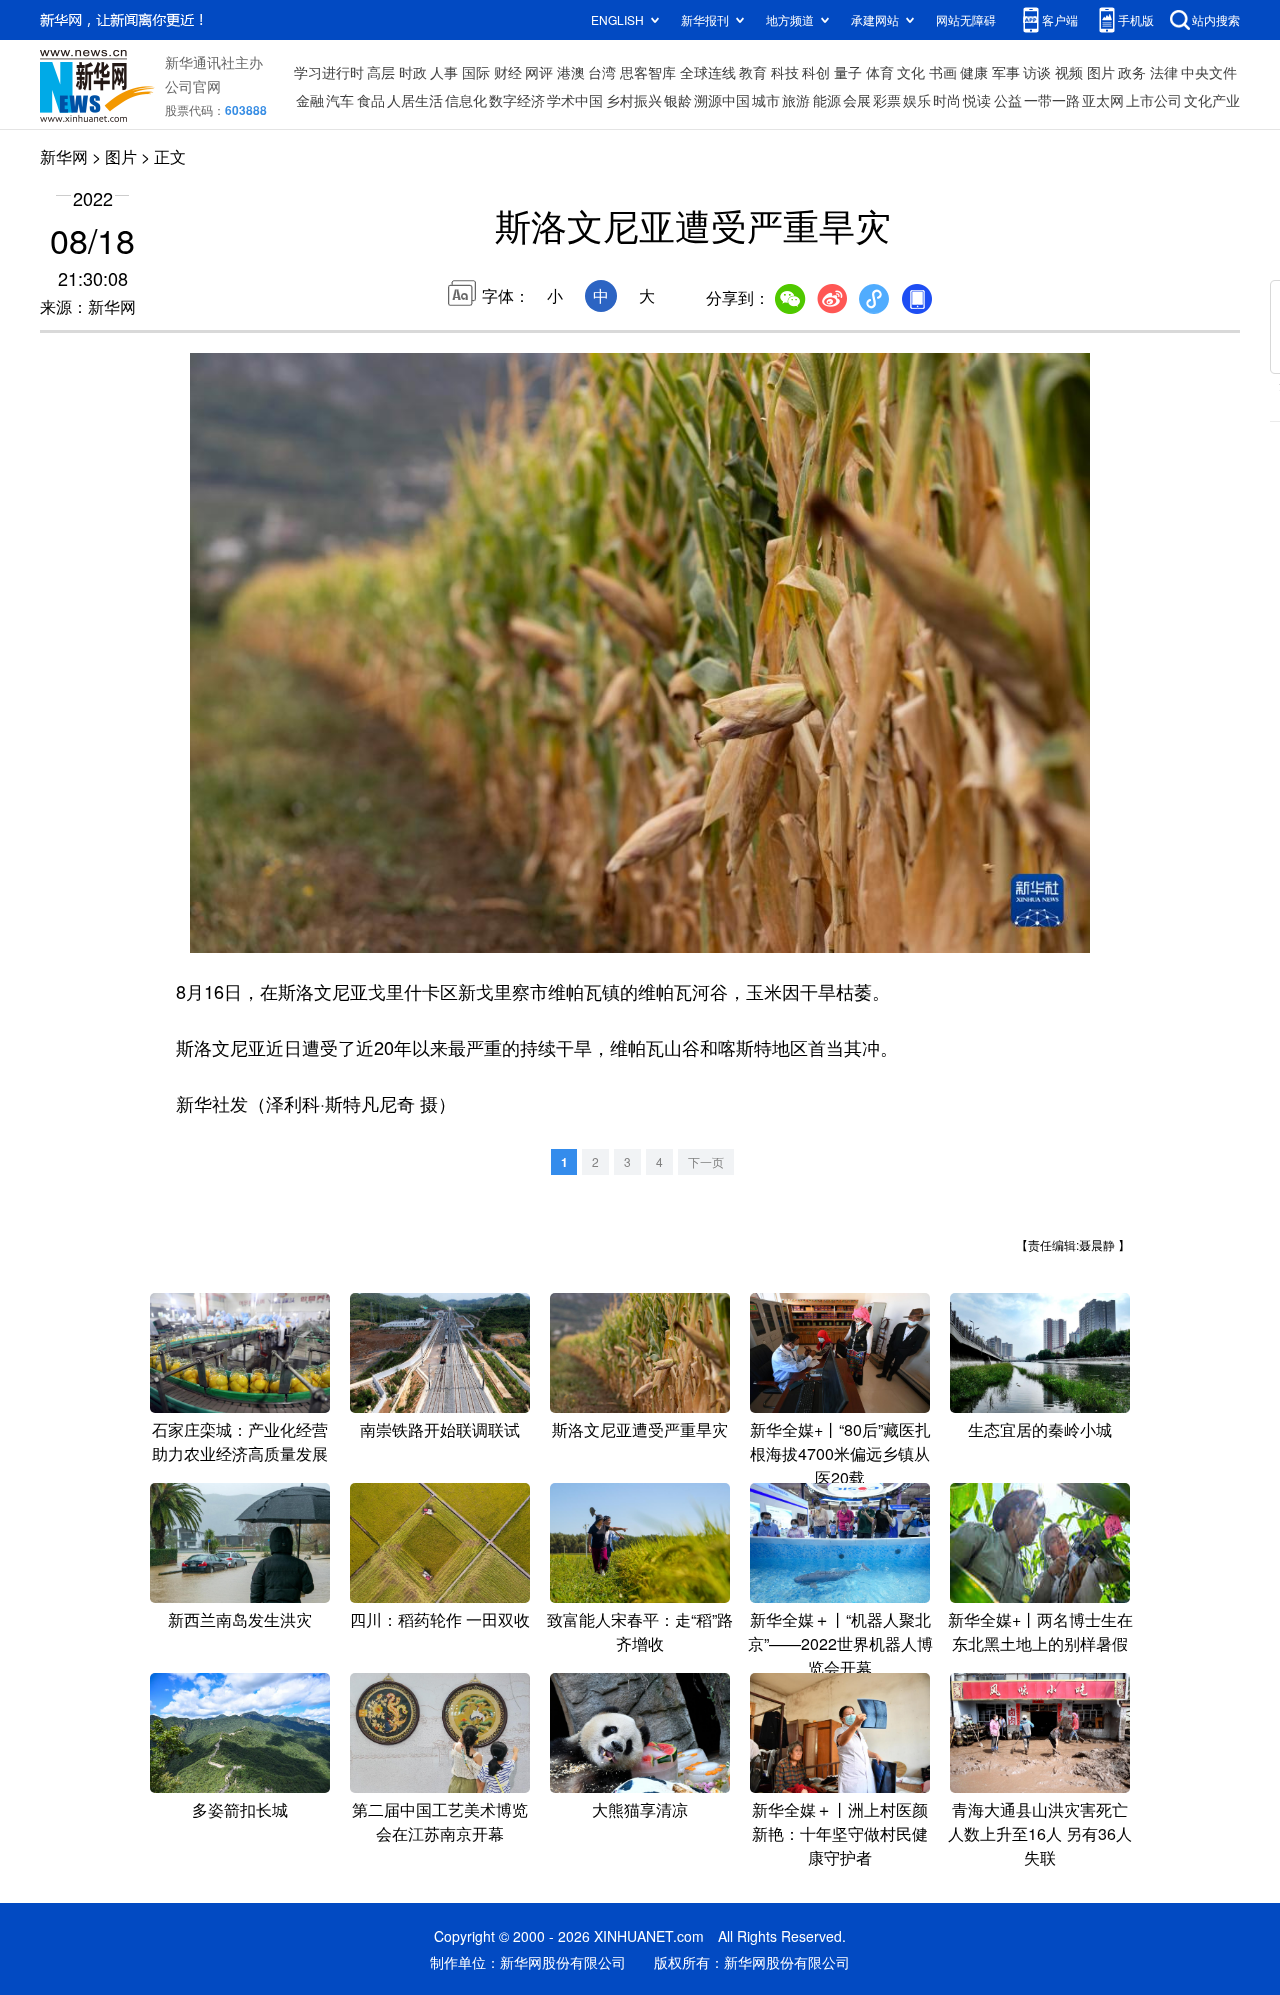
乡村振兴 (634, 100)
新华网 (64, 156)
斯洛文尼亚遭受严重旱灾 (640, 1429)
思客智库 (648, 72)
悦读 (977, 100)
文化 (911, 72)
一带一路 (1052, 100)
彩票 (887, 100)
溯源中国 (722, 100)
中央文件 (1209, 72)
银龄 (678, 100)
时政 (413, 72)
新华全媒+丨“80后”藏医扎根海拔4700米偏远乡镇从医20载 (840, 1453)
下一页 (706, 1161)
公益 (1008, 100)
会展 (857, 100)
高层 (381, 72)
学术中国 (575, 100)
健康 (974, 72)
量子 (848, 72)
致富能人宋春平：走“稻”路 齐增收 (640, 1631)
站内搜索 (1216, 19)
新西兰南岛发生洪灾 (240, 1619)
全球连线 (708, 72)
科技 (785, 72)
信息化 (466, 100)
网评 (539, 72)
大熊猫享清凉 (640, 1809)
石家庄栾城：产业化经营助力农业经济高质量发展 (240, 1441)
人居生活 (415, 100)
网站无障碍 (966, 19)
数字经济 (517, 100)
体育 (880, 72)
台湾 (602, 72)
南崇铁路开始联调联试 (440, 1429)
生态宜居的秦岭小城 (1040, 1429)
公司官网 (193, 86)
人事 (444, 72)
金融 (310, 100)
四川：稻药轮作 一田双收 (440, 1619)
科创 (816, 72)
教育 (753, 72)
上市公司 (1154, 100)
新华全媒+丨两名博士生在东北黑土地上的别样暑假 (1040, 1631)
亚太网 (1103, 100)
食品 (371, 100)
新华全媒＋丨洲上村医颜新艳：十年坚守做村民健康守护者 (840, 1833)
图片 (1101, 72)
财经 (508, 72)
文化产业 (1212, 100)
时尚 (947, 100)
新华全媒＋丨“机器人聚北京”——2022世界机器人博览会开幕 (840, 1643)
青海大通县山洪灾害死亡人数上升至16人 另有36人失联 (1040, 1833)
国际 (476, 72)
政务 (1132, 72)
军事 (1006, 72)
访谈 (1037, 72)
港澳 (571, 72)
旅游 (796, 100)
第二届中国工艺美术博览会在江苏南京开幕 (440, 1821)
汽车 (340, 100)
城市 (766, 100)
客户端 (1060, 19)
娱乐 (917, 100)
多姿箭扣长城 (240, 1809)
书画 (943, 72)
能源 (827, 100)
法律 (1164, 72)
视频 (1069, 72)
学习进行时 (329, 72)
